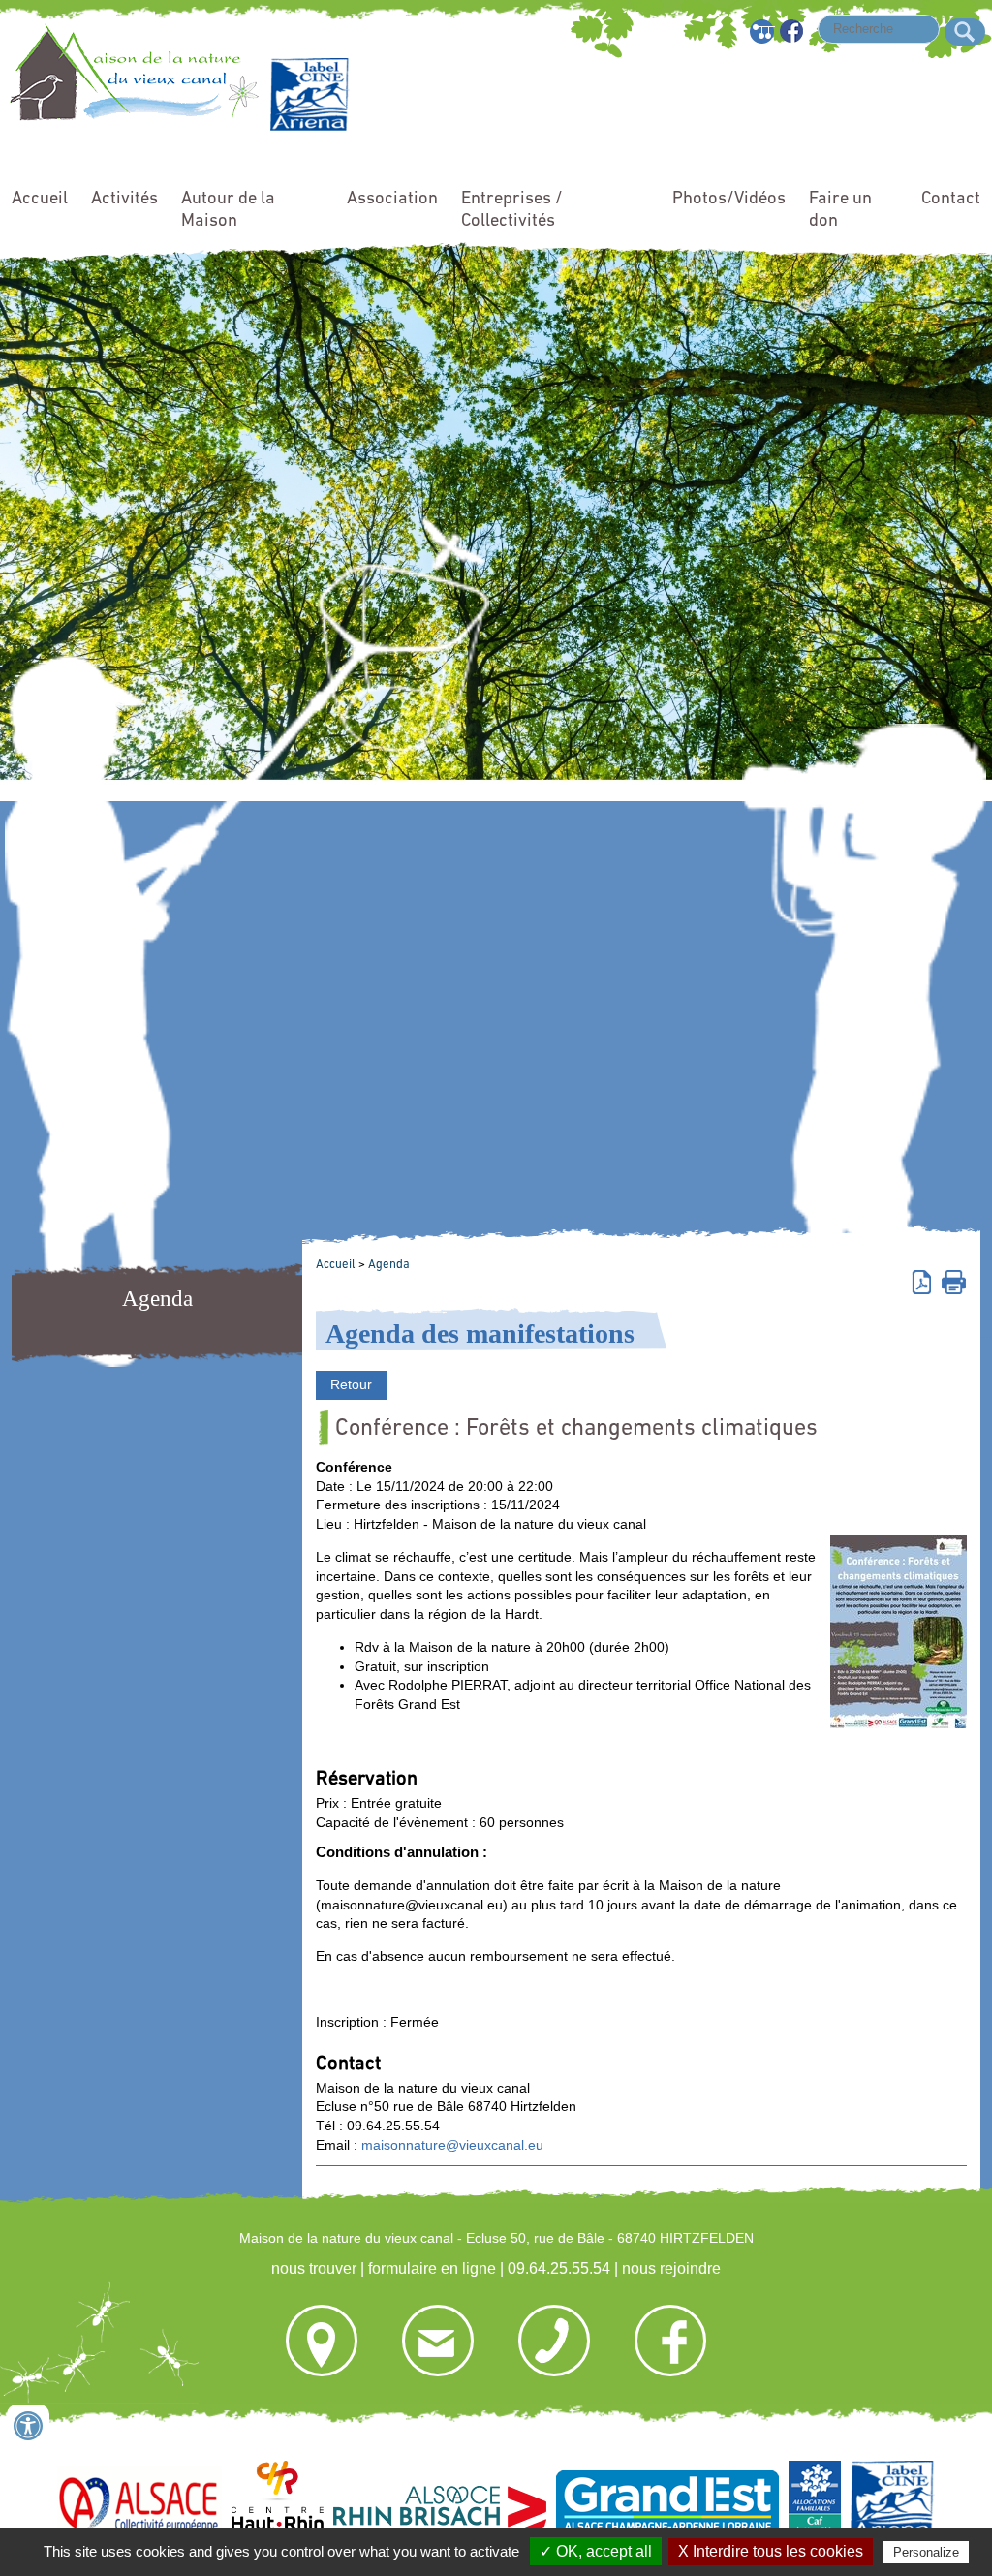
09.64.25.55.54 (559, 2268)
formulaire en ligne (432, 2268)
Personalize (926, 2552)
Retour (351, 1384)
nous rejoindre (671, 2268)
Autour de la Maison (228, 210)
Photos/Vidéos (729, 199)
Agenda (389, 1265)
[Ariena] (310, 126)
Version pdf (925, 1281)
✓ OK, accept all (596, 2551)
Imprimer (954, 1281)
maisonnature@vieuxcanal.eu (452, 2145)
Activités (124, 199)
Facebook (793, 31)
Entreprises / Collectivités (512, 210)
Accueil (40, 199)
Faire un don (840, 210)
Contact (951, 199)
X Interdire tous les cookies (771, 2551)
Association (392, 199)
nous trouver (314, 2268)
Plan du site (763, 31)
